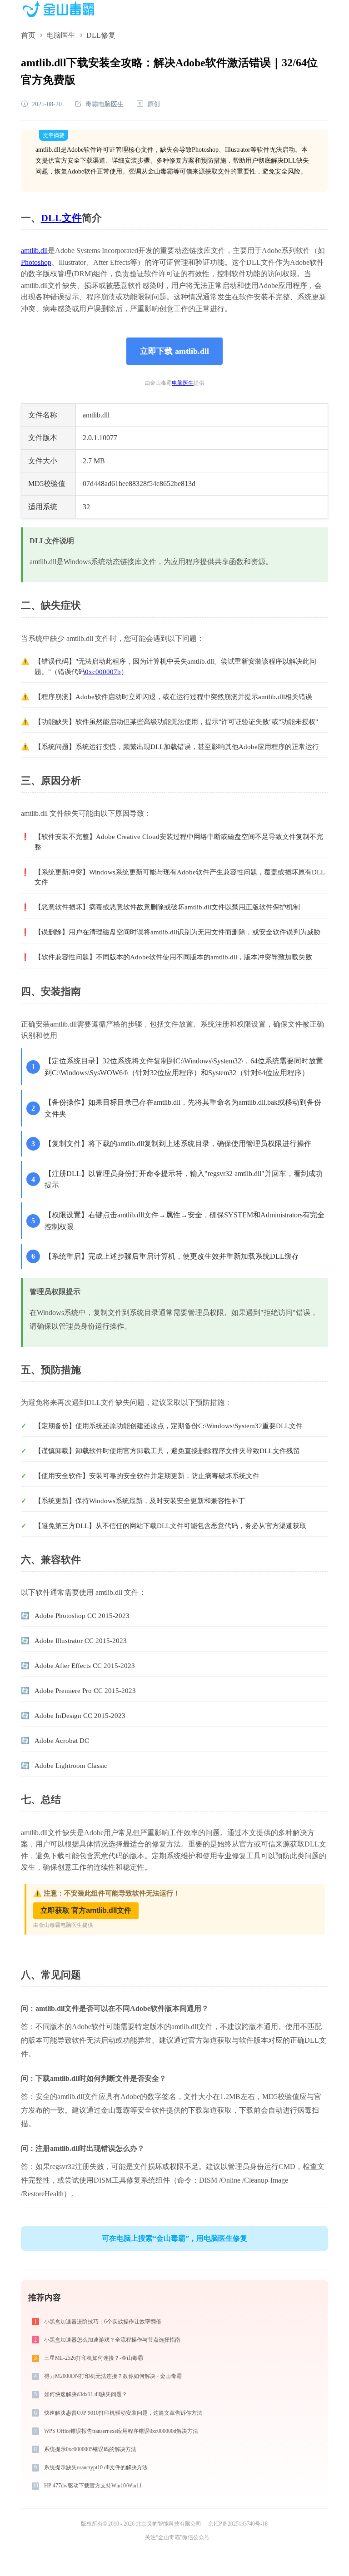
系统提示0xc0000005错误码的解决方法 (90, 2449)
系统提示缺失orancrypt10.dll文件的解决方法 (96, 2467)
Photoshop (36, 262)
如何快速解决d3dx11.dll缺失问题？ (86, 2394)
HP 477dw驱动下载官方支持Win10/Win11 (93, 2486)
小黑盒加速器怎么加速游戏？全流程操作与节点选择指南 (112, 2340)
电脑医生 (61, 35)
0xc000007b (103, 672)
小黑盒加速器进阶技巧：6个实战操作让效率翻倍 (103, 2322)
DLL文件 (61, 218)
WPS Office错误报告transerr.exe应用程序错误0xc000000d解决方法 (121, 2431)
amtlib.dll (34, 251)
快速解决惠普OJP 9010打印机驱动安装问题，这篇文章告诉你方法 (123, 2413)
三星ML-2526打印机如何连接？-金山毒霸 (94, 2358)
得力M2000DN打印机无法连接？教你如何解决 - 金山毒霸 (113, 2376)
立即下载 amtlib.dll (174, 351)
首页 (28, 35)
